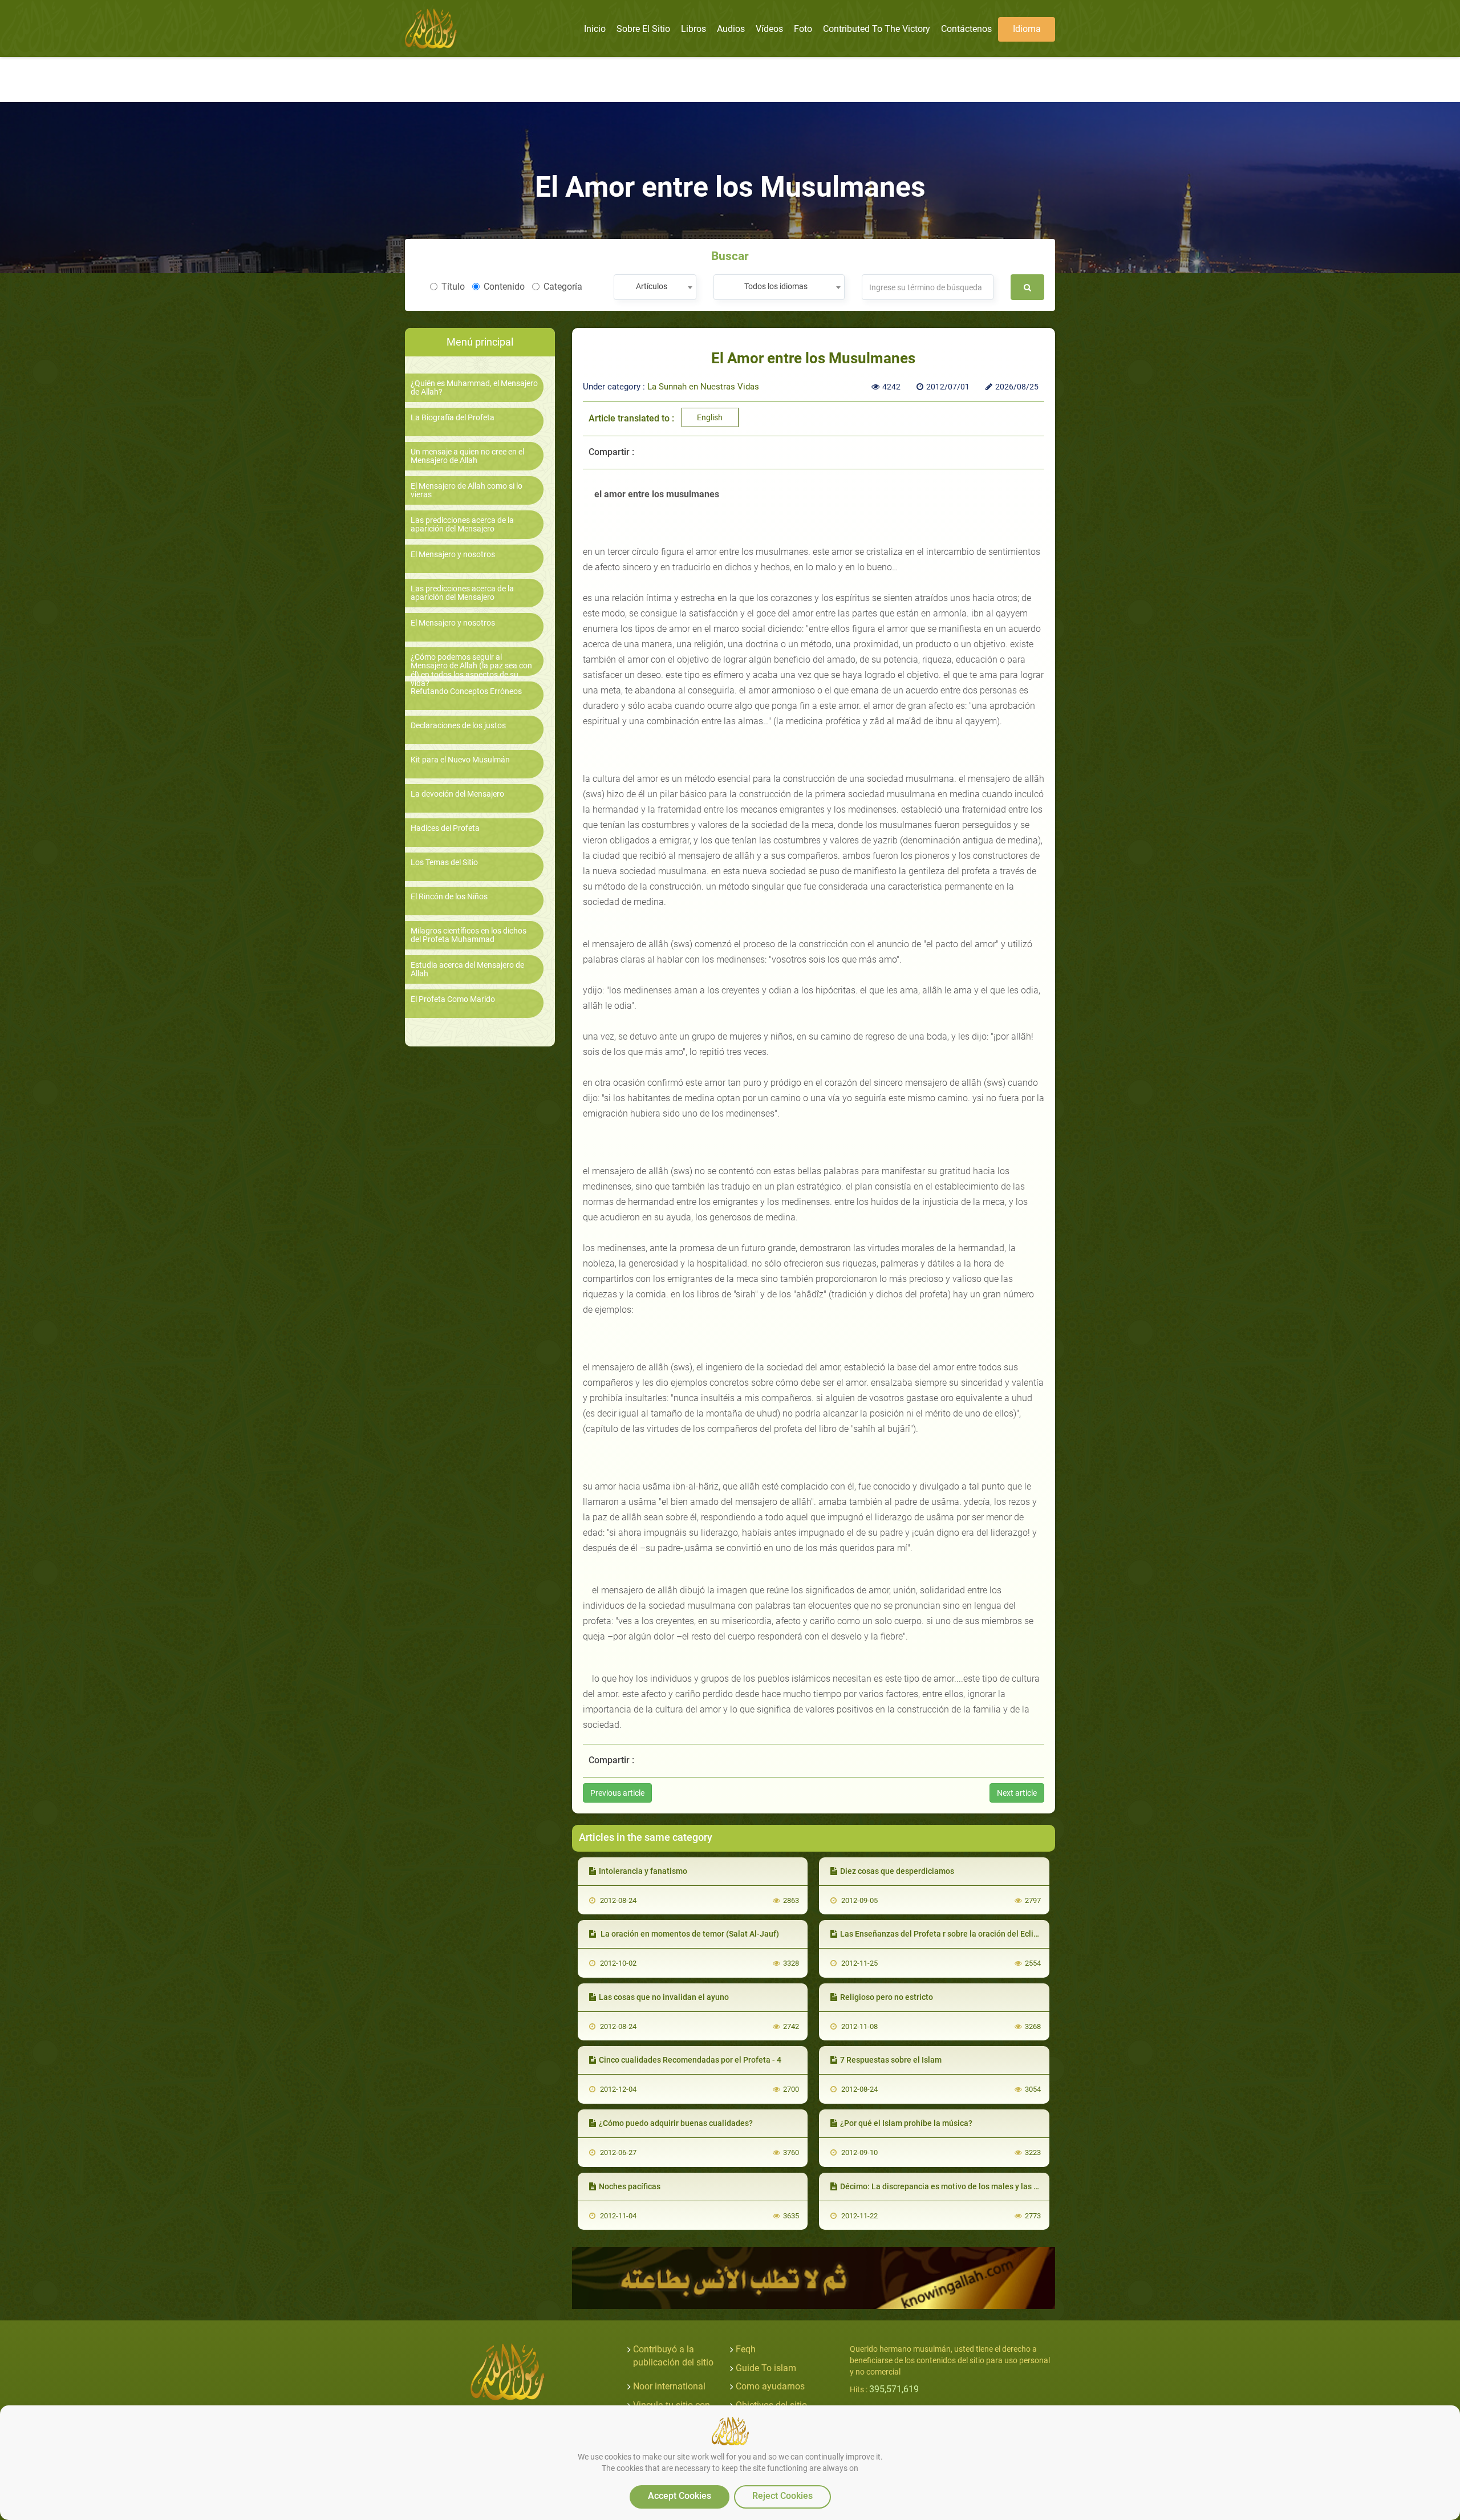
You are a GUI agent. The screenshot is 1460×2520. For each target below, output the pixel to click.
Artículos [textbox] (652, 286)
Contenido (504, 287)
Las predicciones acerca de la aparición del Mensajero (462, 525)
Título (453, 287)
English (710, 417)
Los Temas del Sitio (444, 863)
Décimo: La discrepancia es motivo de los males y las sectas (949, 2186)
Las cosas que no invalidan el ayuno (664, 1997)
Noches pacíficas (630, 2186)
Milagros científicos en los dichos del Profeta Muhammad (469, 935)
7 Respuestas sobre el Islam (891, 2060)
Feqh (746, 2349)
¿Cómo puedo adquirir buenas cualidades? (676, 2123)
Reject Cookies (782, 2496)
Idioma (1027, 29)
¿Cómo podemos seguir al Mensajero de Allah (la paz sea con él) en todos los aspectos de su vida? (471, 670)
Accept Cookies (680, 2496)
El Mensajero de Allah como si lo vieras (467, 490)
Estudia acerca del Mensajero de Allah (467, 969)
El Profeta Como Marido (453, 999)
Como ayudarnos (770, 2386)
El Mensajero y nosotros (453, 555)
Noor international (669, 2386)
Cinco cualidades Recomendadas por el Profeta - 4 (690, 2060)
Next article (1017, 1793)
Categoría (563, 287)
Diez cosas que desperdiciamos (897, 1871)
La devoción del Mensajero (457, 794)
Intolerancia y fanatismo (643, 1871)
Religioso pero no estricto (887, 1997)
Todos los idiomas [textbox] (776, 286)
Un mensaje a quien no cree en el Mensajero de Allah (467, 456)
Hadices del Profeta (445, 828)
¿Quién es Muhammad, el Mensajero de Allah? (474, 388)
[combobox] (655, 287)
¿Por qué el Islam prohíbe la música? (906, 2123)
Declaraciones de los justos (458, 726)
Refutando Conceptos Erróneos (466, 691)
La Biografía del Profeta (453, 418)
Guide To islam (766, 2368)
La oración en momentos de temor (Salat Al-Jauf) (689, 1934)
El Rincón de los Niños (449, 897)
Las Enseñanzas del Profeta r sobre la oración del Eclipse (943, 1934)
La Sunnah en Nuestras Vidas (703, 387)
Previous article (617, 1793)
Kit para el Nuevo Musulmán (460, 760)
